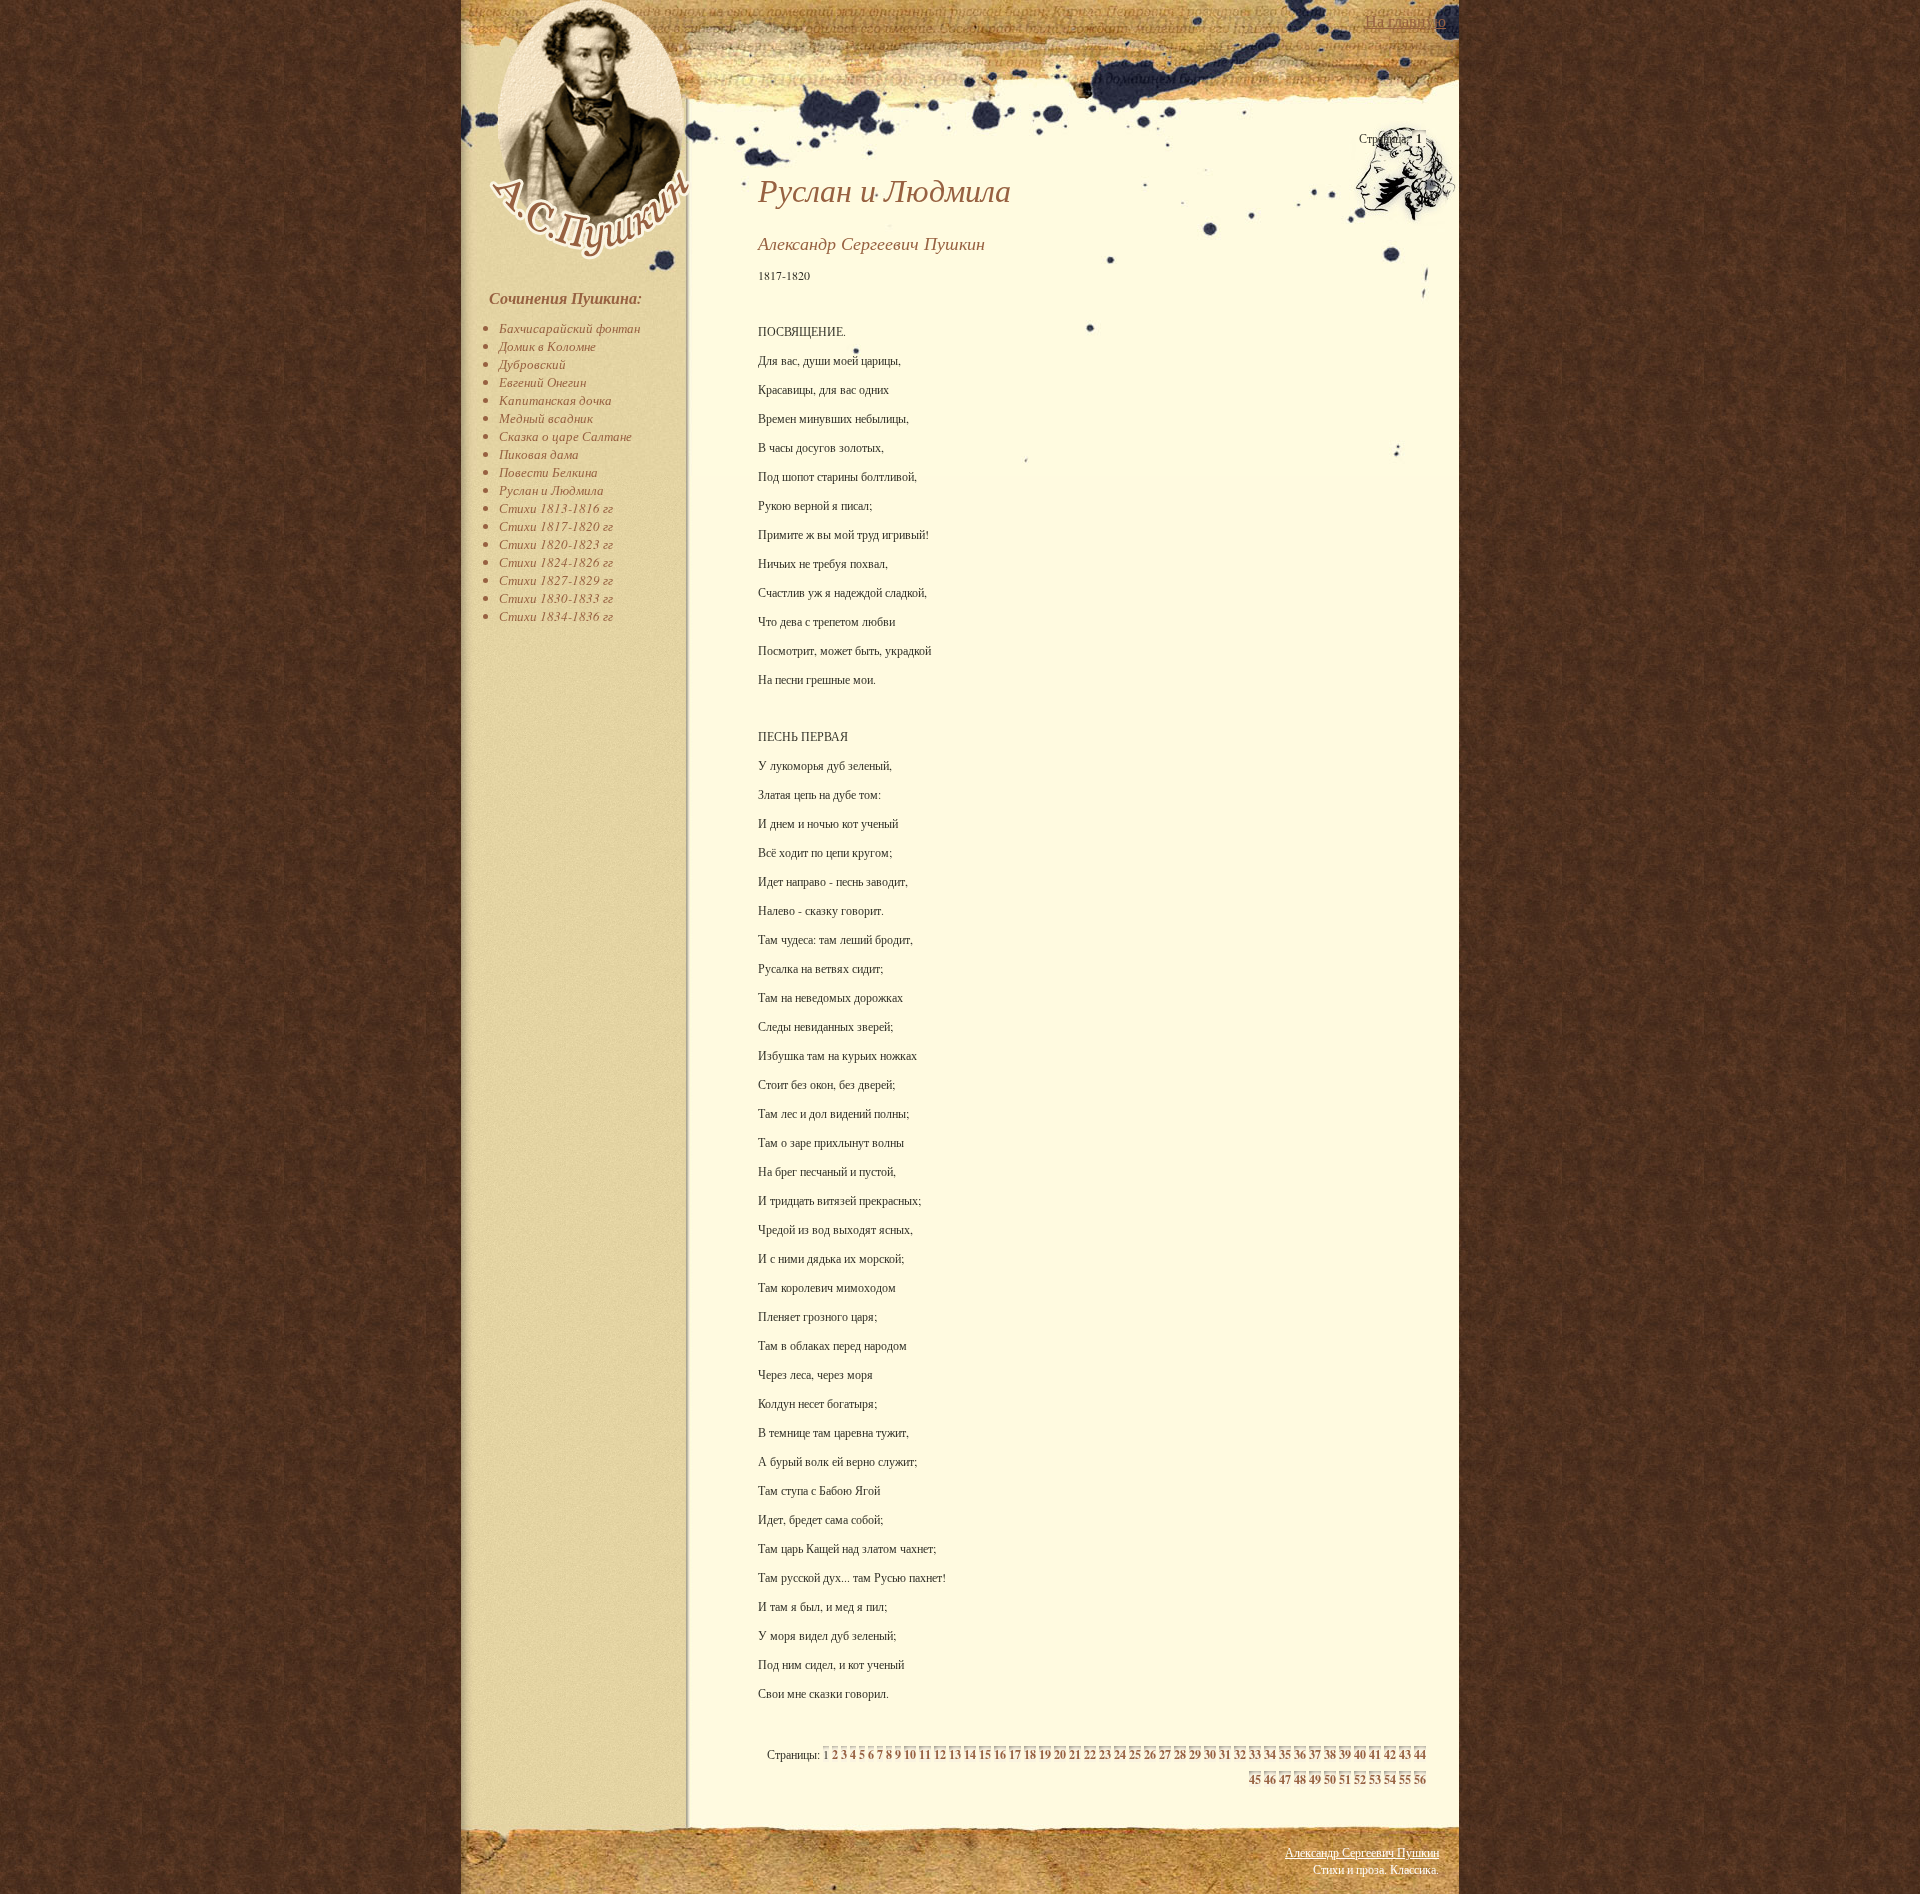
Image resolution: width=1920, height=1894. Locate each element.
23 (1105, 1754)
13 (955, 1754)
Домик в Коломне (547, 346)
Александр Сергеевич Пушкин (1362, 1852)
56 (1420, 1779)
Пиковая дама (539, 454)
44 (1420, 1754)
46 (1270, 1779)
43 (1405, 1754)
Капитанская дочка (555, 400)
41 (1375, 1754)
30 (1210, 1754)
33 (1255, 1754)
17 (1015, 1754)
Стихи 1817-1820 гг (556, 526)
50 (1330, 1779)
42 (1390, 1754)
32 (1240, 1754)
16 (1000, 1754)
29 (1195, 1754)
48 (1300, 1779)
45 (1255, 1779)
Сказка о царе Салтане (565, 436)
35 (1285, 1754)
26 (1150, 1754)
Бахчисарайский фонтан (569, 328)
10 (910, 1754)
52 (1360, 1779)
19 (1045, 1754)
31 (1225, 1754)
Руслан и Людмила (551, 490)
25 (1135, 1754)
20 (1060, 1754)
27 (1165, 1754)
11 (925, 1754)
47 (1285, 1779)
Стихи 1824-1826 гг (556, 562)
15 (985, 1754)
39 (1345, 1754)
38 (1330, 1754)
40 (1360, 1754)
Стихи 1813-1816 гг (556, 508)
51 (1345, 1779)
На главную (1405, 20)
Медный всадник (546, 418)
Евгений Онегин (542, 382)
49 (1315, 1779)
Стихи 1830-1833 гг (556, 598)
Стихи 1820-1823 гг (556, 544)
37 (1315, 1754)
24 (1120, 1754)
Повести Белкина (548, 472)
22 (1090, 1754)
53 (1375, 1779)
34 (1270, 1754)
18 (1030, 1754)
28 (1180, 1754)
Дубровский (532, 364)
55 (1405, 1779)
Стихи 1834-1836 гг (556, 616)
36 (1300, 1754)
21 (1075, 1754)
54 (1390, 1779)
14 (970, 1754)
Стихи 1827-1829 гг (556, 580)
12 (940, 1754)
